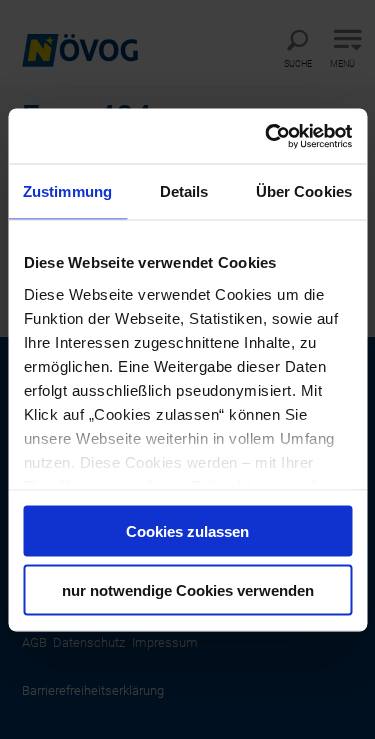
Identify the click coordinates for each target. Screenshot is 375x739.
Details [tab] (184, 191)
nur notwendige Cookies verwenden (188, 589)
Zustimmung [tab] (67, 191)
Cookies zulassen (187, 531)
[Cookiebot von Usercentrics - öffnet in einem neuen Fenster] (267, 136)
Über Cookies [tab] (304, 191)
